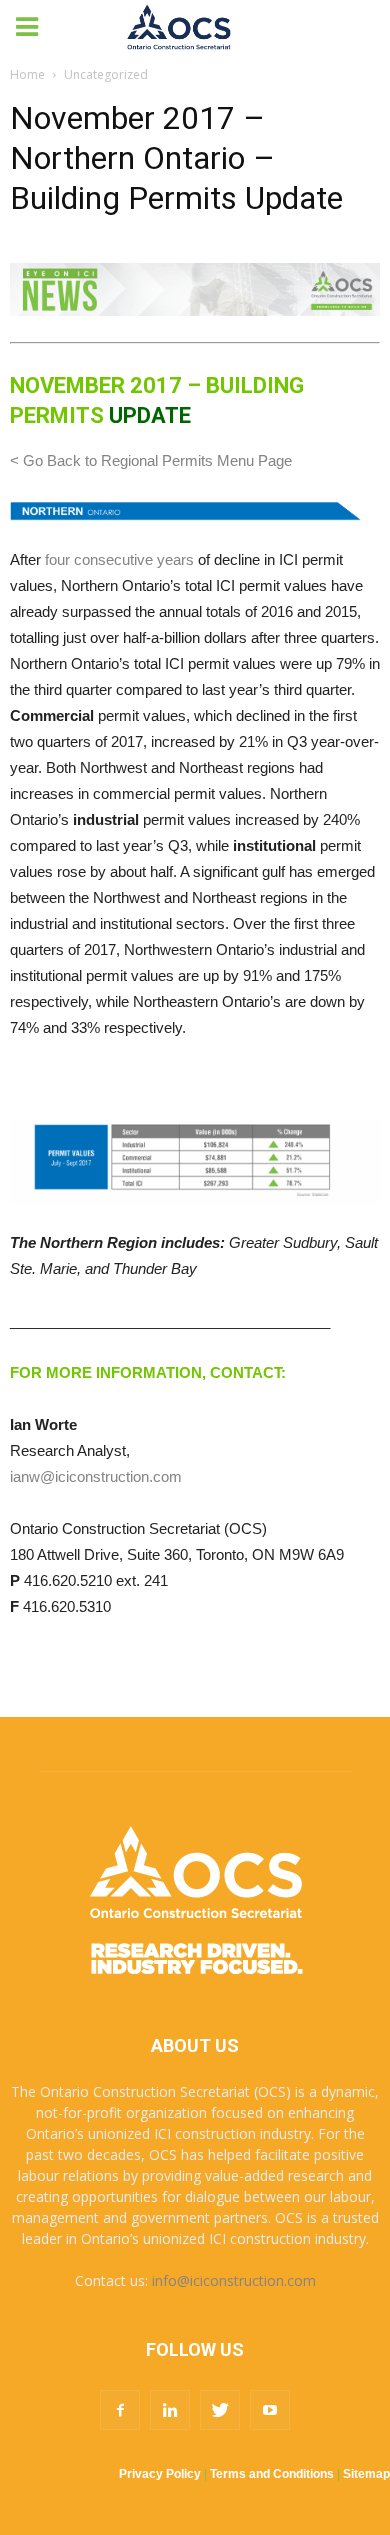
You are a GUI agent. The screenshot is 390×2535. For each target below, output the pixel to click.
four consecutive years (119, 559)
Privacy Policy (160, 2474)
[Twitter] (220, 2410)
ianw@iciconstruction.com (96, 1476)
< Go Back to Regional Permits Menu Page (151, 460)
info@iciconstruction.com (234, 2280)
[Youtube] (270, 2410)
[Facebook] (120, 2410)
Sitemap (366, 2474)
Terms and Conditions (272, 2474)
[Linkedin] (170, 2410)
